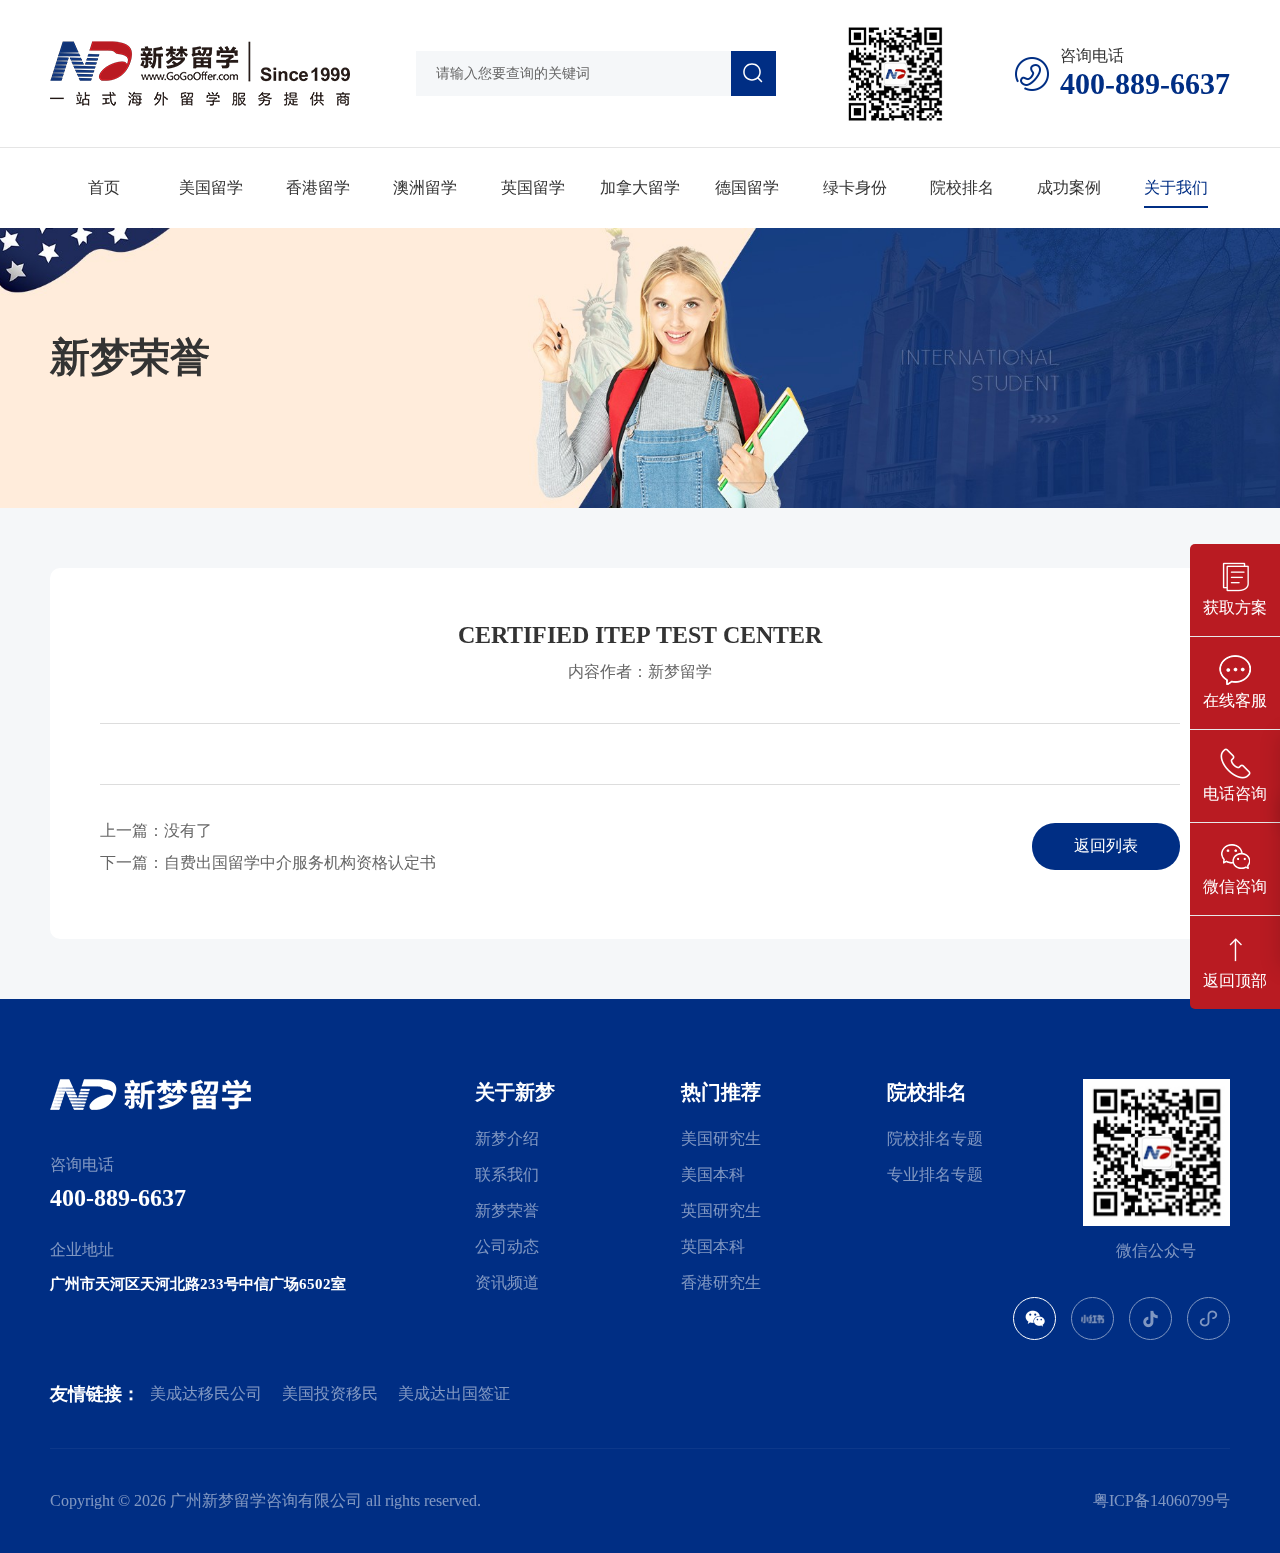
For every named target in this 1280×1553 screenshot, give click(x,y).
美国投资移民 (330, 1393)
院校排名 (962, 187)
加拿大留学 (640, 187)
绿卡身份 (855, 187)
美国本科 (713, 1174)
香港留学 (318, 187)
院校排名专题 (935, 1138)
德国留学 (747, 187)
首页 (104, 187)
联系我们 (507, 1174)
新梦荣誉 (507, 1210)
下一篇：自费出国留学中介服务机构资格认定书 (268, 862)
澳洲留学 (425, 187)
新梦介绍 (507, 1138)
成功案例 (1069, 187)
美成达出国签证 (454, 1393)
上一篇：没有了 (156, 830)
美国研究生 (721, 1138)
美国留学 (211, 187)
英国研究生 (721, 1210)
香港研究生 (721, 1282)
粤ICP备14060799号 (1161, 1500)
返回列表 (1106, 845)
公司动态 (507, 1246)
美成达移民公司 (206, 1393)
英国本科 (713, 1246)
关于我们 (1176, 187)
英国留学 (533, 187)
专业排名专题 (935, 1174)
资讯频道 (507, 1282)
